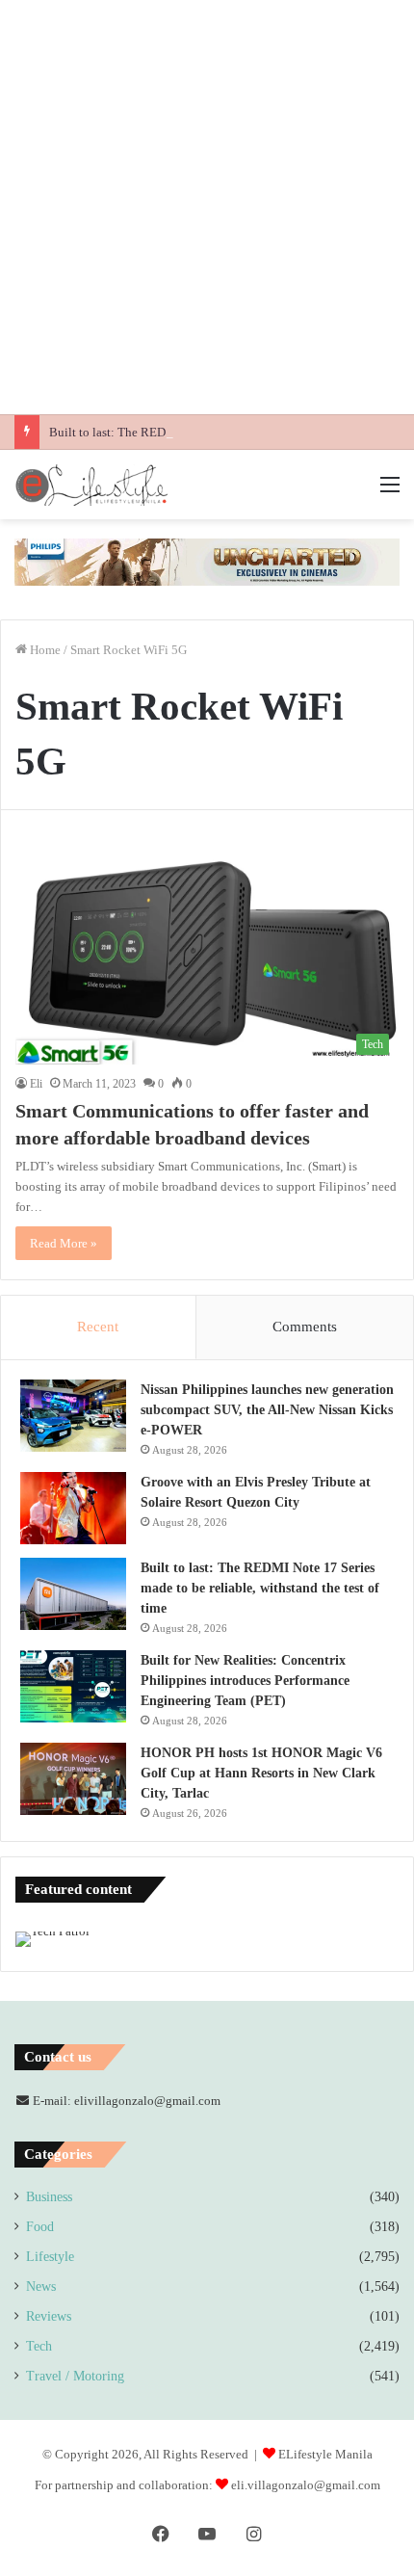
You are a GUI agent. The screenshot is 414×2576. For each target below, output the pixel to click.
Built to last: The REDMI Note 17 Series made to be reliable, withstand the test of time (260, 1588)
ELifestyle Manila (325, 2454)
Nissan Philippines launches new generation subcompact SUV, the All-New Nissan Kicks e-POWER (267, 1410)
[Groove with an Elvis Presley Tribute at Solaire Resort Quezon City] (73, 1508)
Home (44, 650)
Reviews (49, 2316)
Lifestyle (50, 2257)
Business (49, 2197)
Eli (36, 1084)
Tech (39, 2346)
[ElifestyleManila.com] (91, 485)
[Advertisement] (207, 207)
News (41, 2287)
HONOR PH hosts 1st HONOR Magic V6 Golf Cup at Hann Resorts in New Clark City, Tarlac (261, 1773)
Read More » (64, 1243)
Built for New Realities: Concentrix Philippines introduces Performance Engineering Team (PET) (245, 1681)
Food (40, 2227)
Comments (305, 1327)
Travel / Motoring (75, 2376)
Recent (98, 1327)
